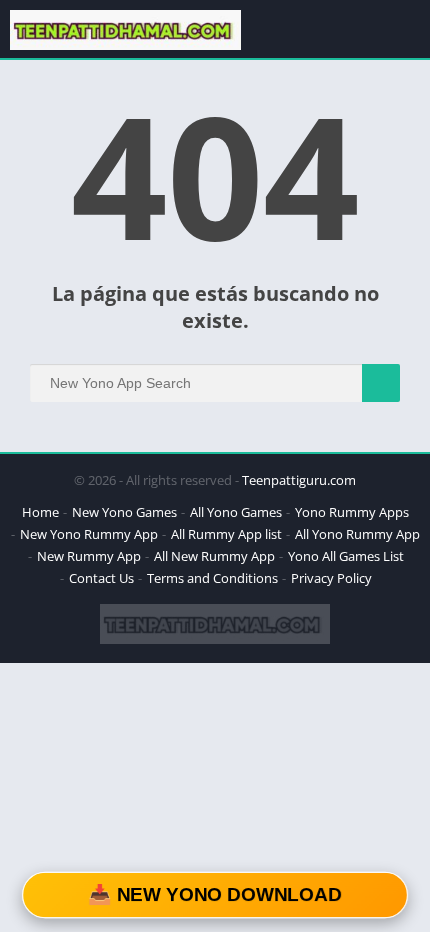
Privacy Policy (331, 578)
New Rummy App (89, 556)
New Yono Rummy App (89, 534)
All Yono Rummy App (357, 534)
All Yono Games (236, 512)
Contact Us (101, 578)
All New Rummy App (214, 556)
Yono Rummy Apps (352, 512)
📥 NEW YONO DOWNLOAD (215, 894)
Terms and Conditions (212, 578)
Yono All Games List (346, 556)
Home (40, 512)
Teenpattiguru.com (299, 480)
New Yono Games (124, 512)
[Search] (381, 383)
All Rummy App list (226, 534)
